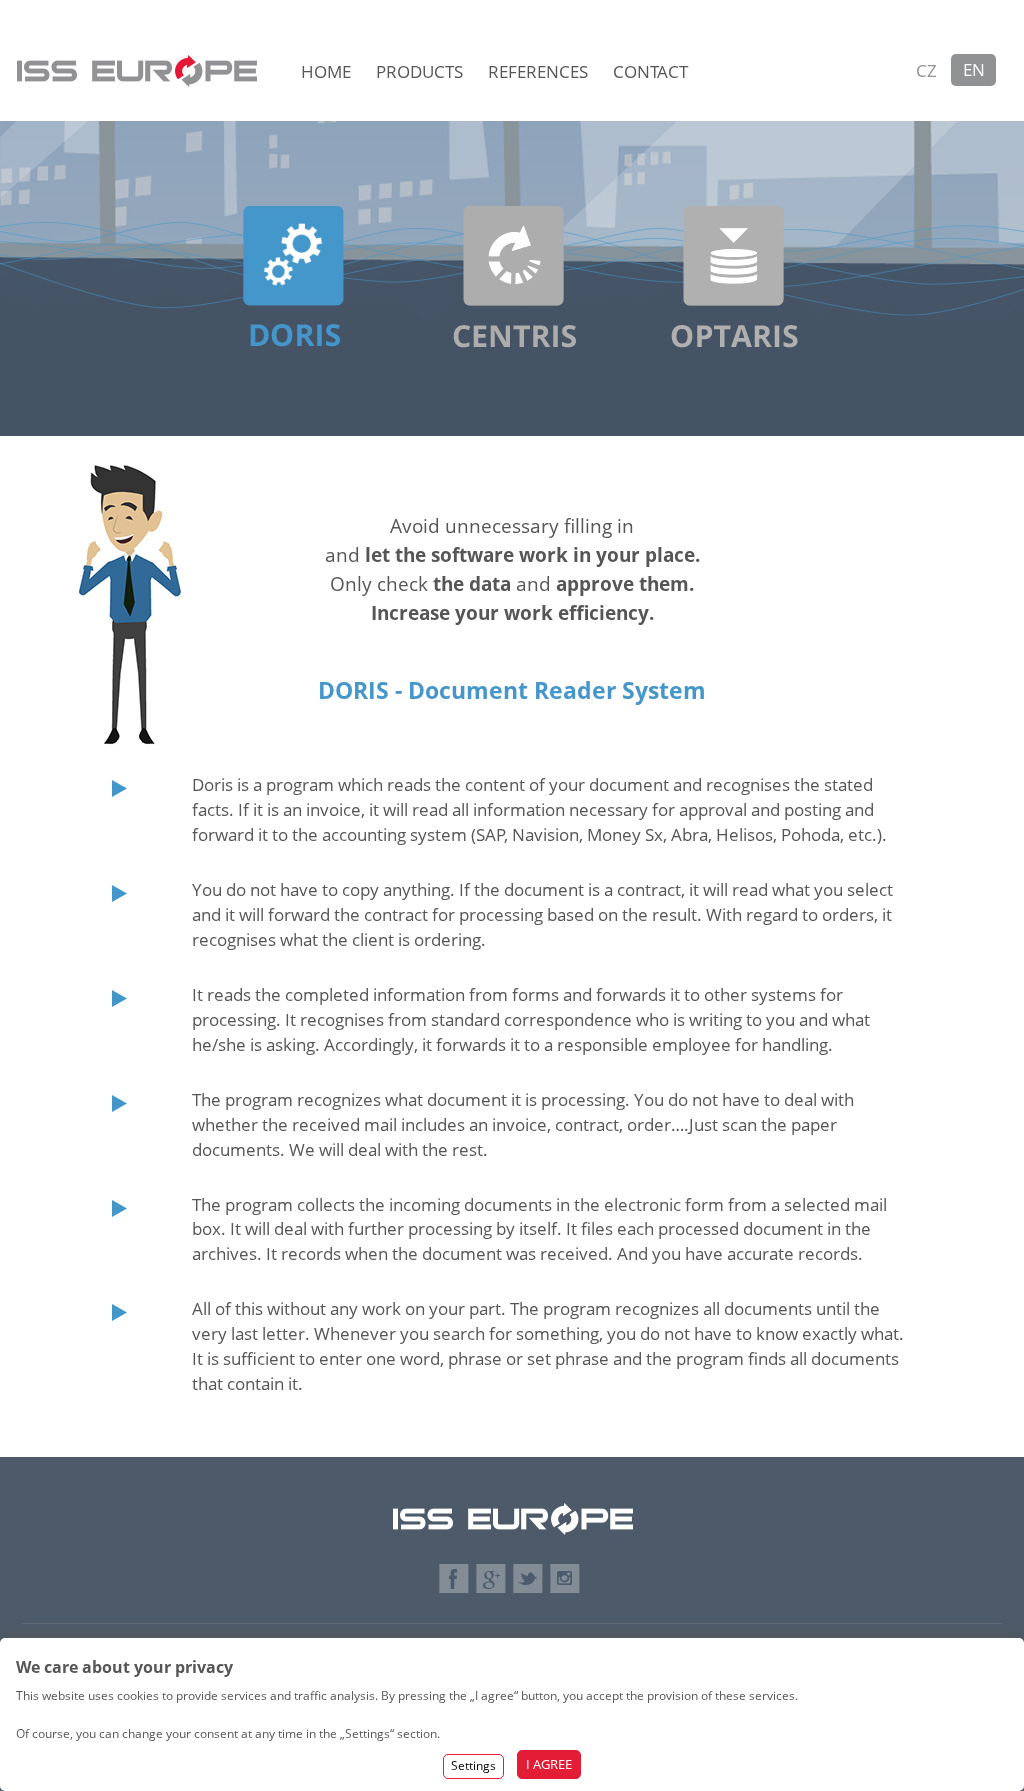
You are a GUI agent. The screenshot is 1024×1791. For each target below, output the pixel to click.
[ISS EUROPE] (139, 45)
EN (974, 69)
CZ (926, 70)
